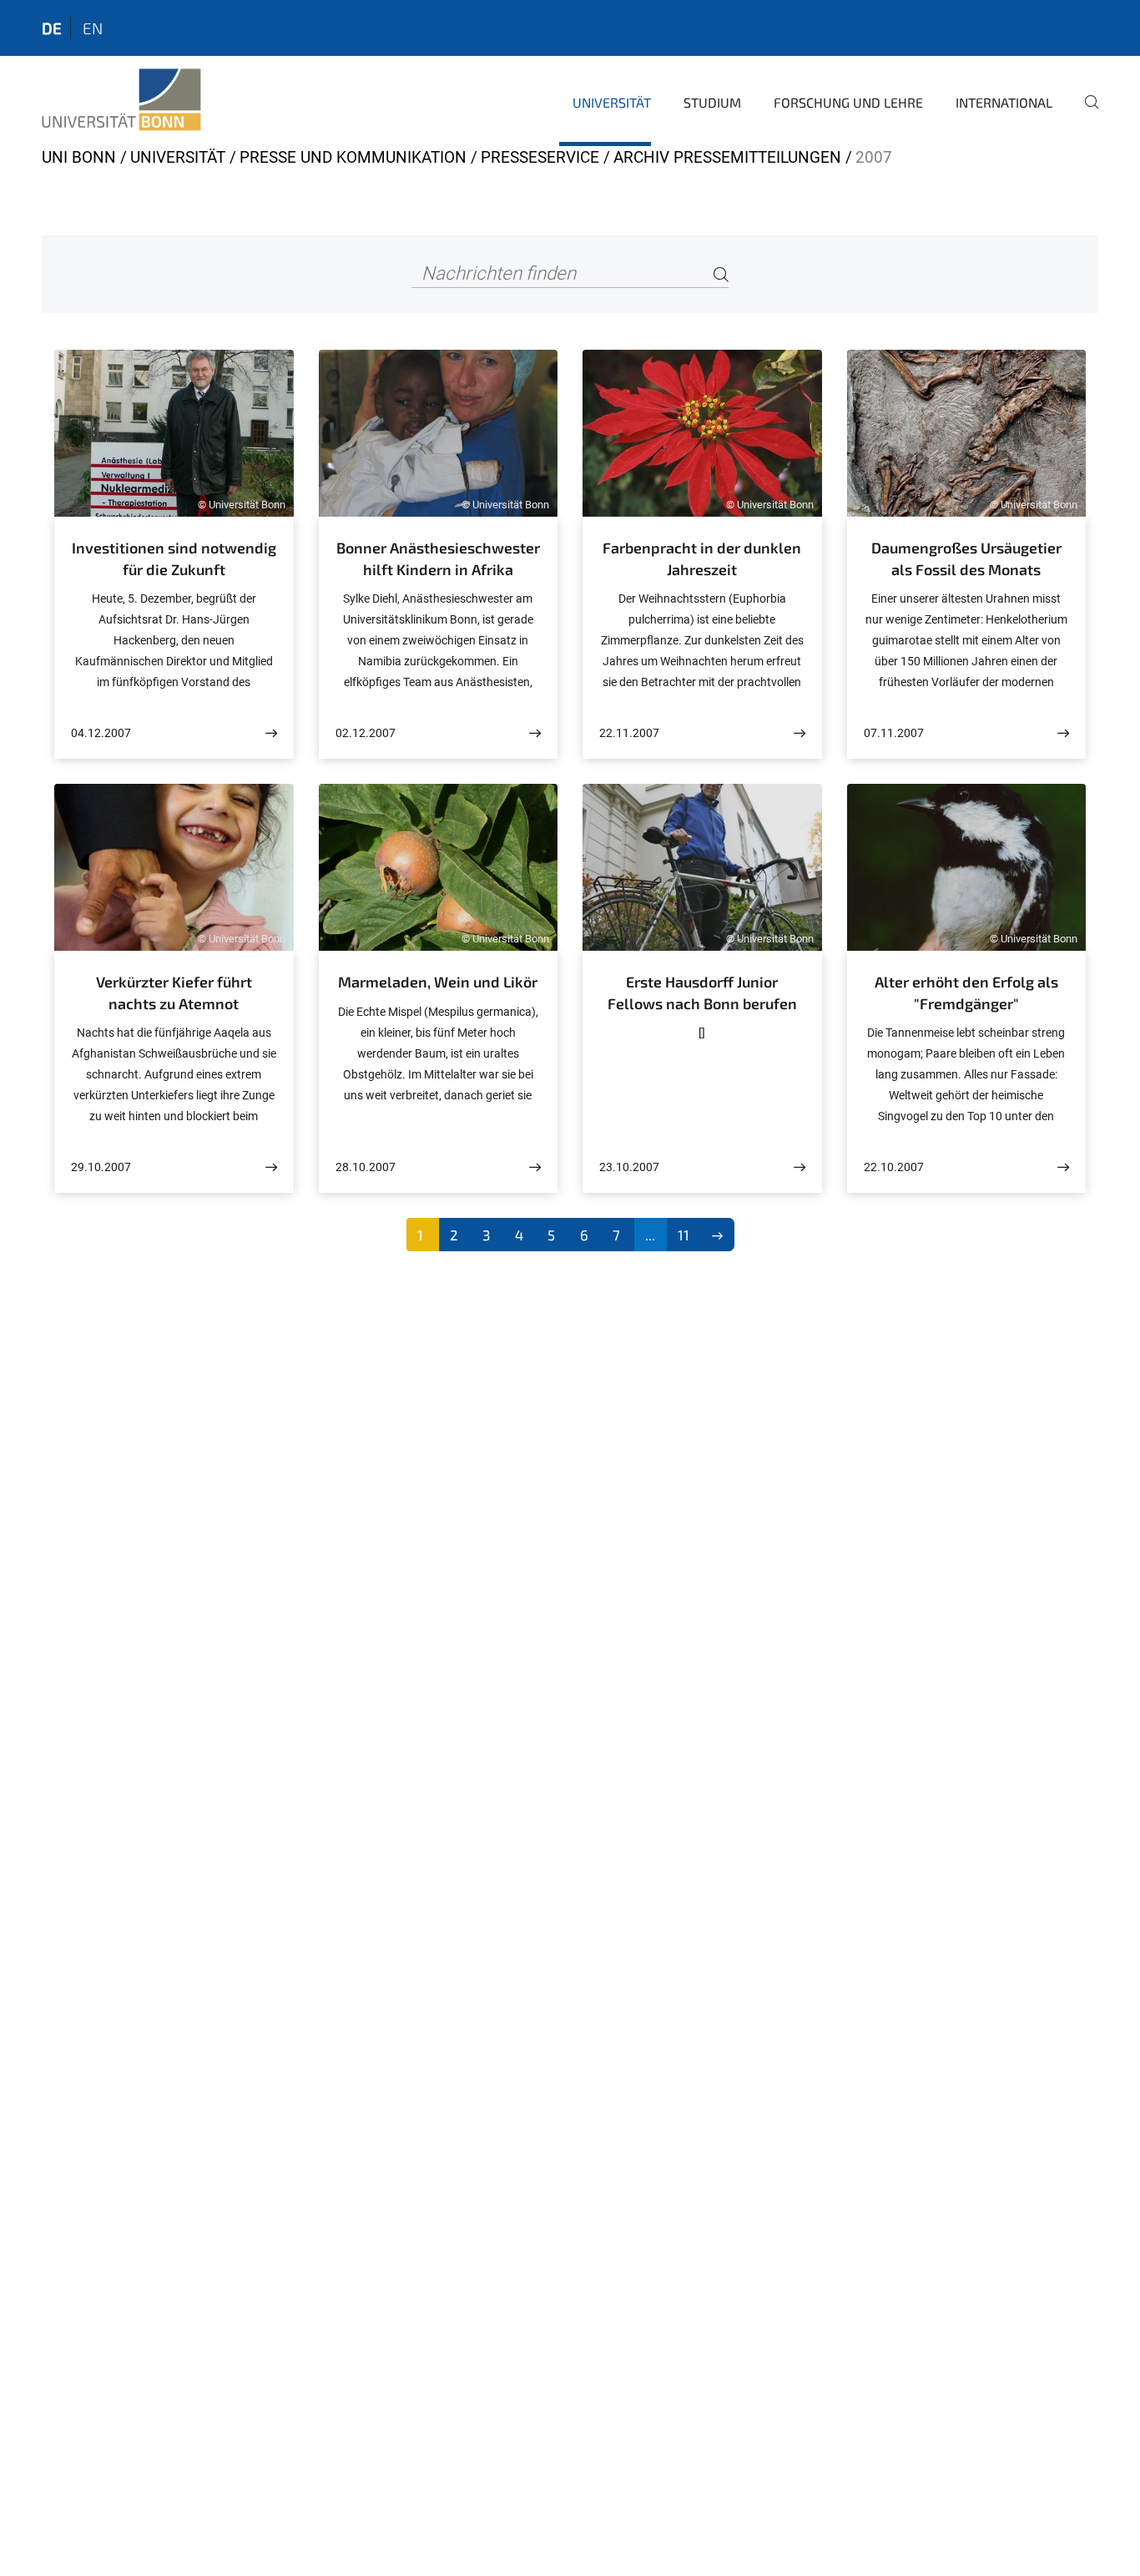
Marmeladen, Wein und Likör (438, 982)
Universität (612, 102)
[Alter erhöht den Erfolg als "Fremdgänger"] (1063, 1167)
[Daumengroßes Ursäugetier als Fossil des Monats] (1063, 733)
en (93, 28)
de (52, 28)
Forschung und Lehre (848, 102)
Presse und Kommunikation (353, 157)
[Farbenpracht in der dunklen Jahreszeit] (800, 733)
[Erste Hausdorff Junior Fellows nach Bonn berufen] (800, 1167)
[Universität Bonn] (121, 100)
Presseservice (540, 157)
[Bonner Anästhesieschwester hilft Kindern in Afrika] (535, 733)
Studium (712, 102)
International (1004, 102)
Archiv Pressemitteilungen (727, 157)
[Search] (721, 274)
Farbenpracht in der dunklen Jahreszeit (702, 558)
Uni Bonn (79, 157)
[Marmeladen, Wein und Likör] (535, 1167)
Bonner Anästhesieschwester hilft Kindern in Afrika (438, 558)
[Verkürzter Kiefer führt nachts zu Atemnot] (271, 1167)
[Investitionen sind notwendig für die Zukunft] (271, 733)
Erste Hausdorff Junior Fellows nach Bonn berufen (702, 993)
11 (683, 1235)
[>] (717, 1235)
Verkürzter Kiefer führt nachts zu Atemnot (174, 993)
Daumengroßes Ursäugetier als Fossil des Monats (966, 558)
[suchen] (1085, 114)
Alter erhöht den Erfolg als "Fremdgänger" (966, 993)
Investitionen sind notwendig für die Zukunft (174, 558)
